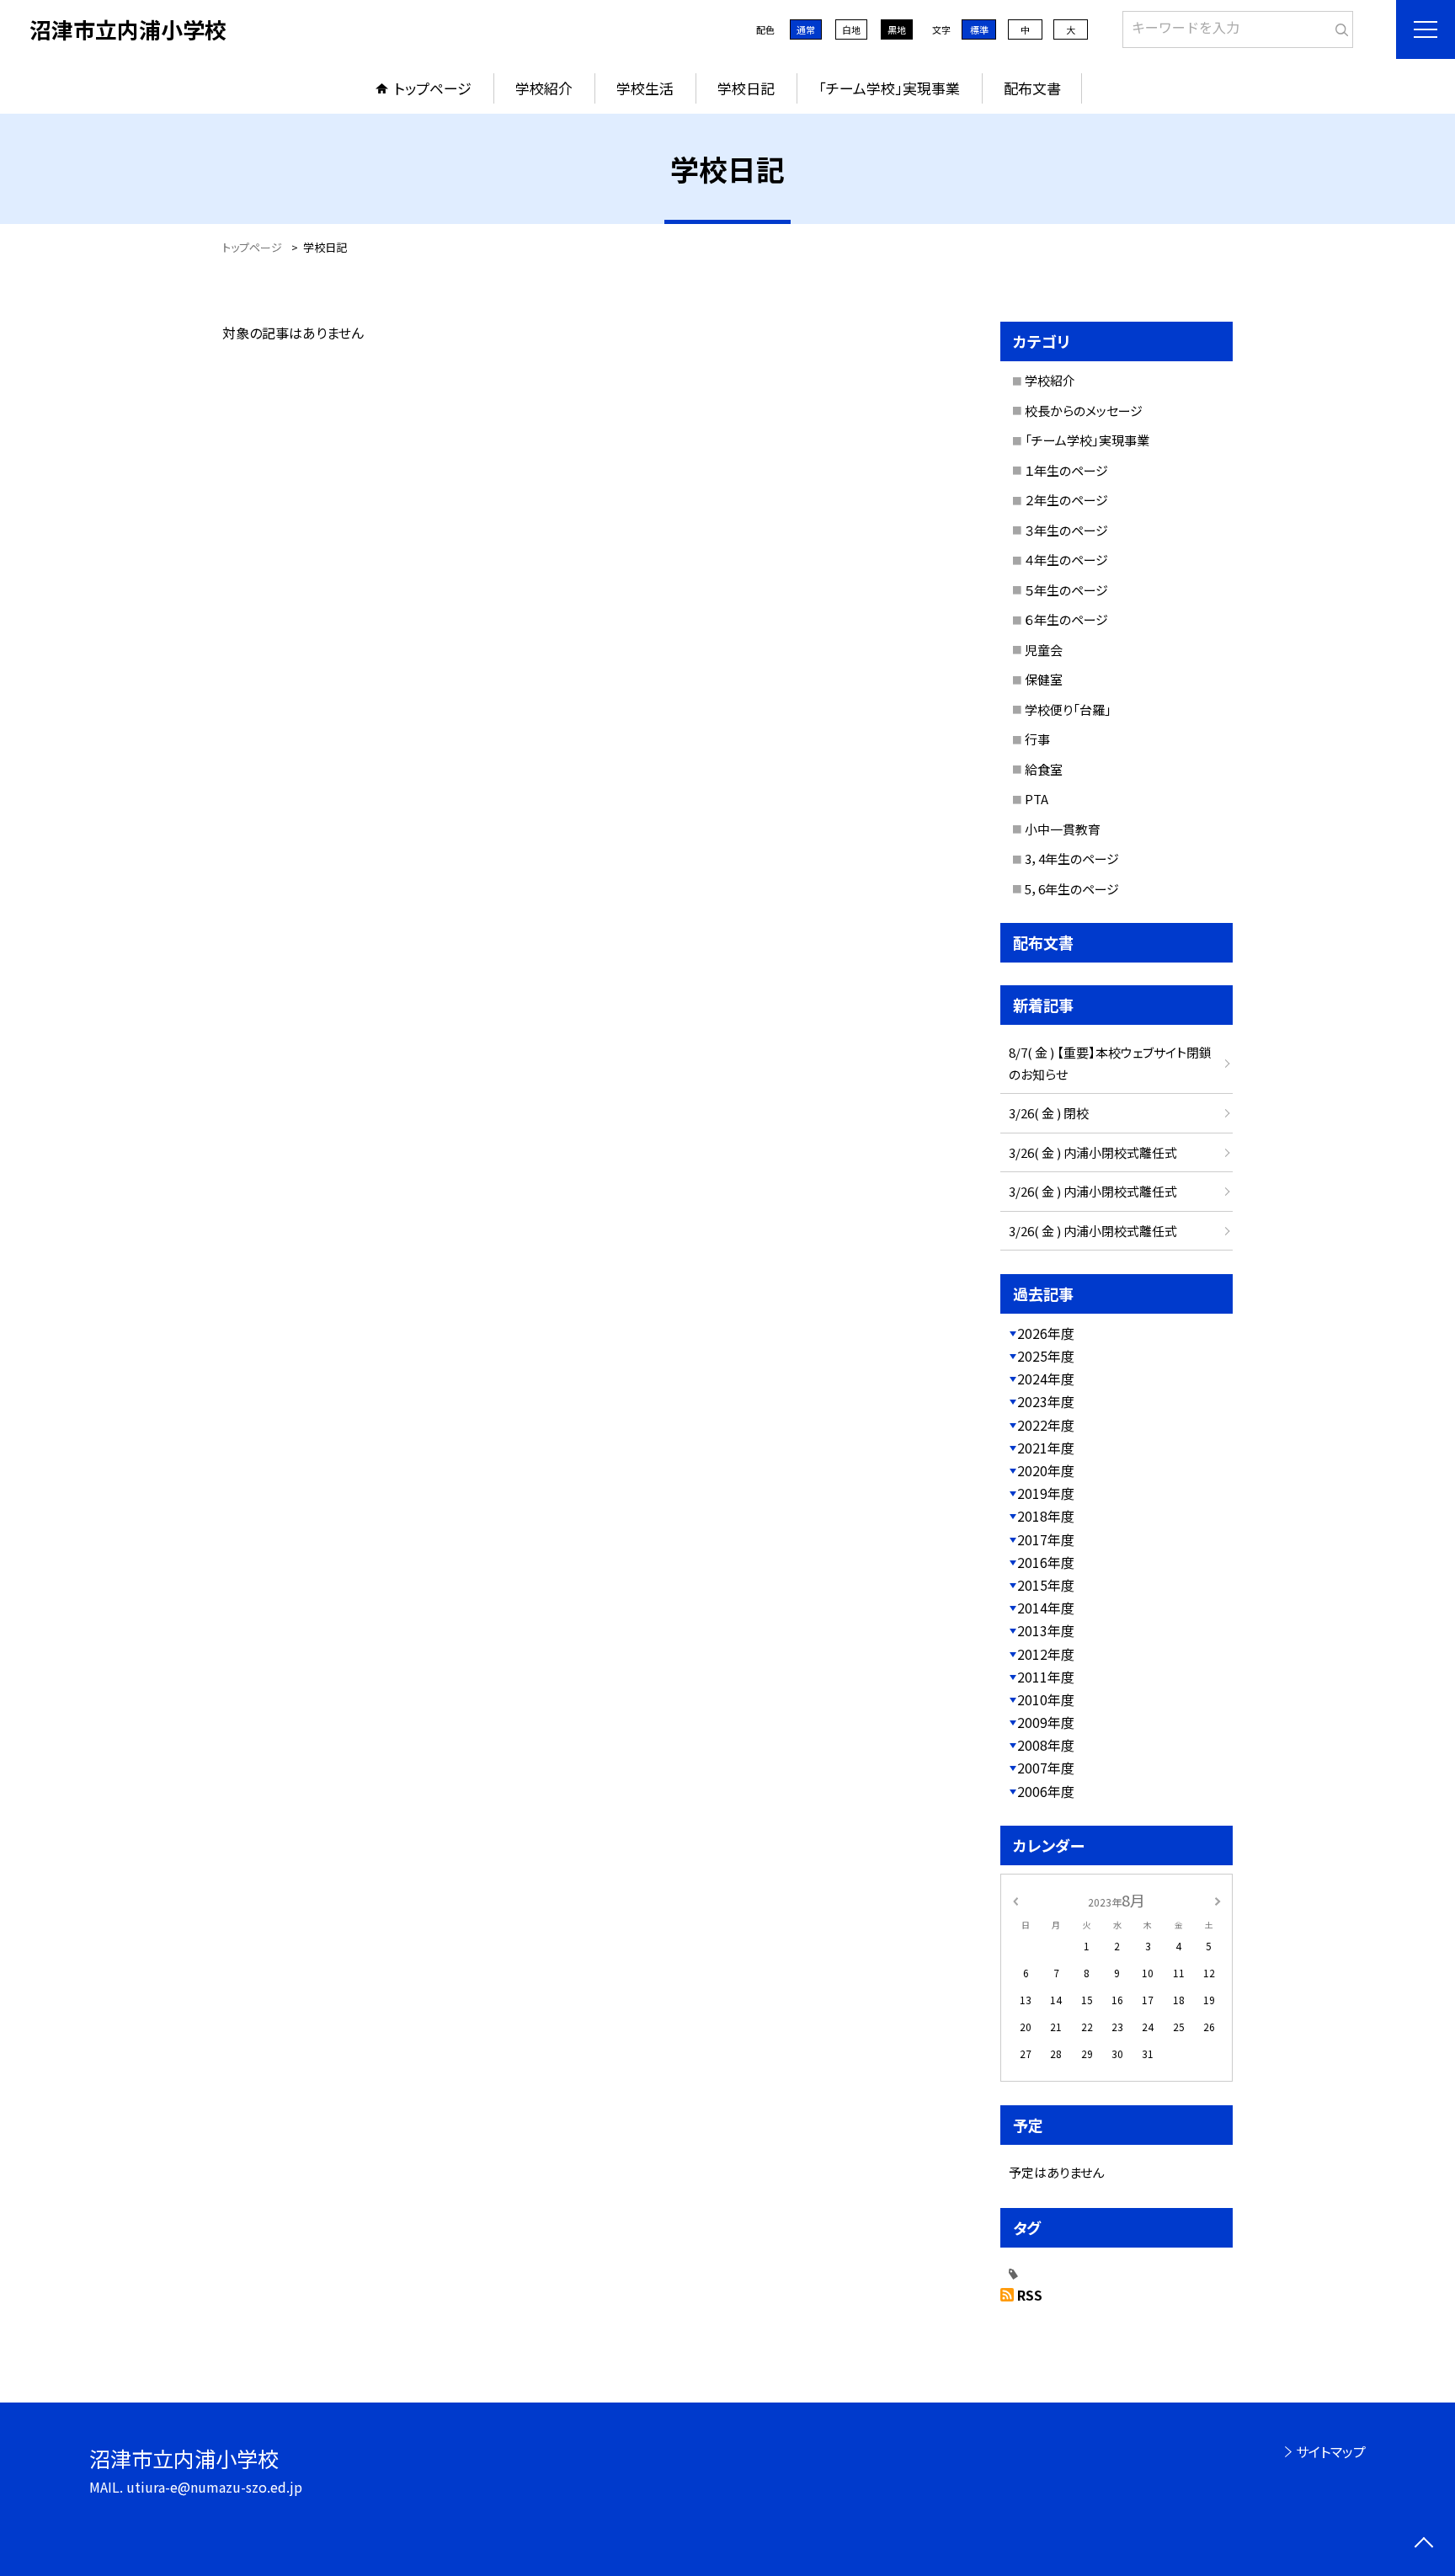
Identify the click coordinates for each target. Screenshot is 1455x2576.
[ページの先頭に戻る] (1423, 2544)
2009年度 (1046, 1722)
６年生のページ (1066, 619)
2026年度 (1046, 1333)
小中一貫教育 (1063, 829)
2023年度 (1046, 1401)
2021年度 (1046, 1448)
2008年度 (1046, 1745)
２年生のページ (1066, 500)
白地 (851, 29)
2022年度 (1046, 1425)
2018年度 (1046, 1516)
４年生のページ (1066, 560)
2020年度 (1046, 1470)
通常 (806, 29)
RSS (1030, 2295)
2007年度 (1046, 1768)
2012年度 (1046, 1654)
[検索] (1338, 26)
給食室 (1044, 769)
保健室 (1044, 679)
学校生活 (645, 88)
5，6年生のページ (1072, 889)
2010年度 (1046, 1699)
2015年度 (1046, 1585)
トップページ (433, 88)
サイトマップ (1331, 2451)
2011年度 (1046, 1677)
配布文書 (1032, 88)
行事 (1037, 739)
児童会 (1044, 650)
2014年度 (1046, 1608)
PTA (1037, 799)
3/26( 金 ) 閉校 (1049, 1113)
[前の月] (1015, 1899)
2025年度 (1046, 1356)
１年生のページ (1066, 470)
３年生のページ (1066, 530)
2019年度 (1046, 1493)
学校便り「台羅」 (1068, 709)
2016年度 (1046, 1562)
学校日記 (746, 88)
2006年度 (1046, 1791)
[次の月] (1218, 1899)
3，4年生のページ (1072, 859)
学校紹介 (544, 88)
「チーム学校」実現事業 (889, 88)
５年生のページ (1066, 590)
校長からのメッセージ (1084, 411)
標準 (979, 29)
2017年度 (1046, 1539)
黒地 (897, 29)
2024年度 (1046, 1379)
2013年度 (1046, 1630)
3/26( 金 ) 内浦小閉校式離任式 (1093, 1152)
